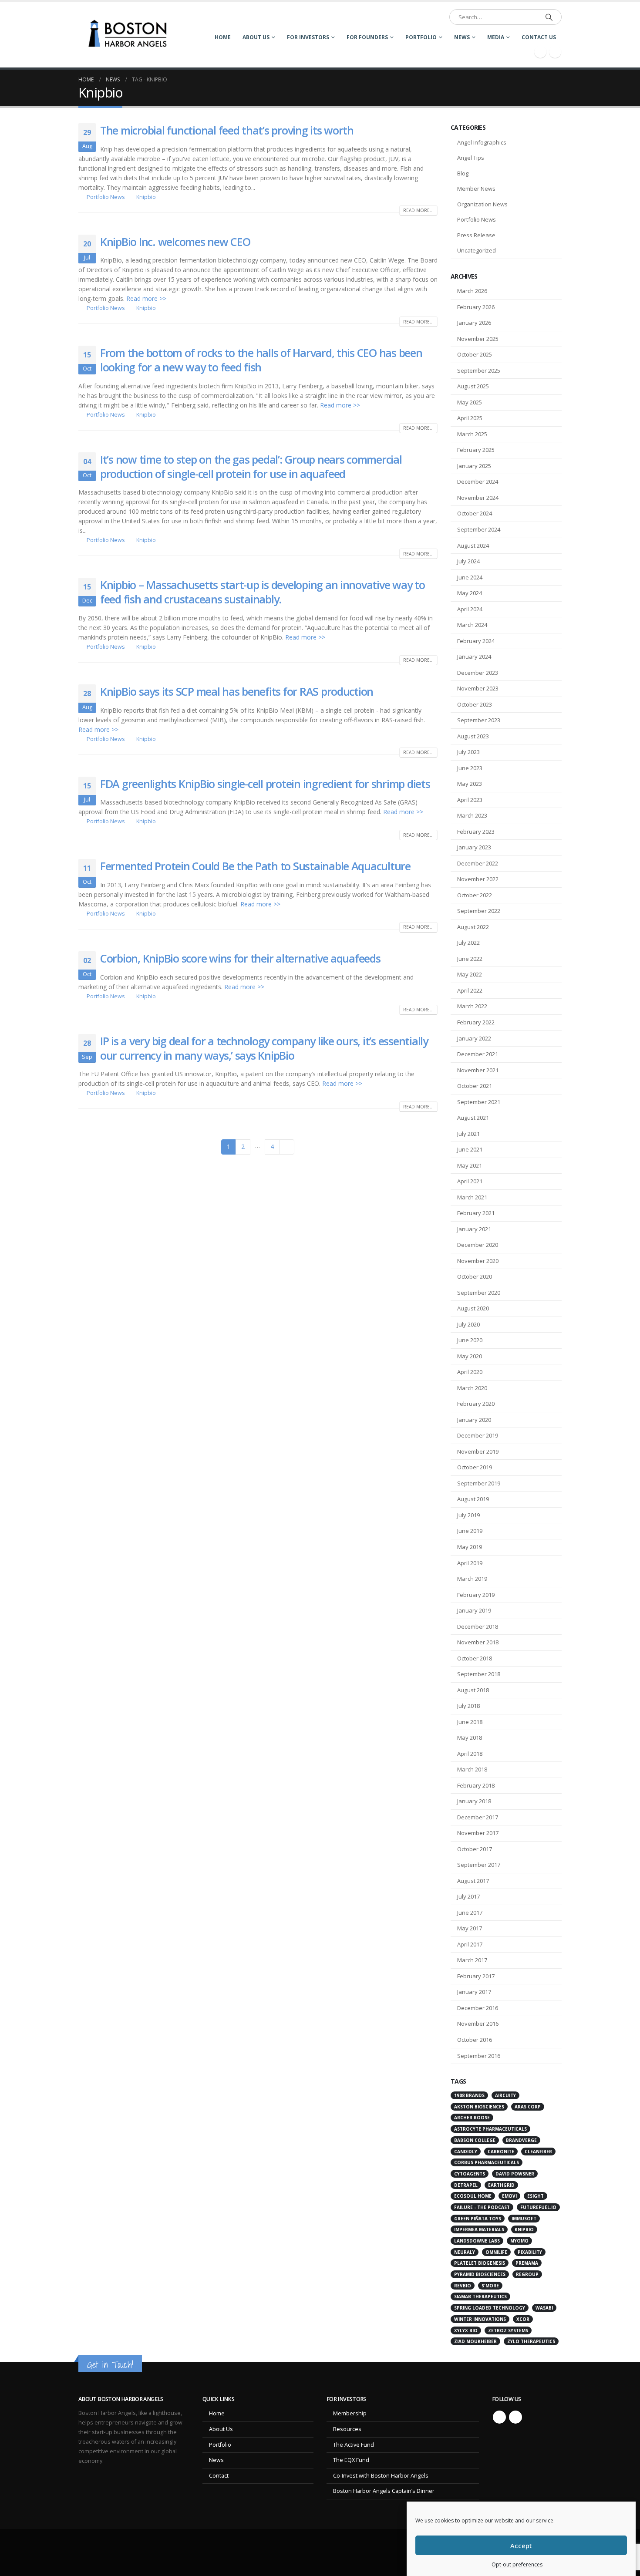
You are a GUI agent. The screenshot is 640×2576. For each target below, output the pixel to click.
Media (496, 37)
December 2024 (478, 482)
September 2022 (479, 911)
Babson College (475, 2140)
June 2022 (470, 959)
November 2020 (478, 1261)
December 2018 (478, 1626)
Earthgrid (501, 2185)
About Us (256, 37)
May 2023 (470, 784)
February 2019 (476, 1595)
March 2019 (472, 1579)
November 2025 (478, 339)
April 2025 (470, 418)
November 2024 (478, 498)
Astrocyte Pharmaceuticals (490, 2129)
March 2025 (472, 434)
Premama (527, 2263)
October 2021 (475, 1086)
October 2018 (475, 1658)
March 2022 (472, 1006)
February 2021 (476, 1213)
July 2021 (468, 1134)
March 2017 (472, 1960)
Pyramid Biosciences (480, 2274)
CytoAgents (470, 2174)
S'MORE (490, 2286)
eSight (536, 2196)
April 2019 (470, 1563)
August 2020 (473, 1308)
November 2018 (478, 1642)
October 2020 (475, 1276)
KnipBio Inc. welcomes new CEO (175, 242)
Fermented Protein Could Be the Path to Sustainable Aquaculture (255, 866)
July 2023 (468, 752)
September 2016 (479, 2056)
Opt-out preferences (517, 2564)
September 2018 (479, 1674)
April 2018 (470, 1754)
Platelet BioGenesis (480, 2263)
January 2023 (474, 847)
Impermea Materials (479, 2229)
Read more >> (146, 298)
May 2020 (470, 1356)
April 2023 (470, 800)
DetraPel (466, 2185)
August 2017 (473, 1881)
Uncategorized (477, 250)
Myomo (519, 2241)
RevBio (463, 2286)
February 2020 (476, 1404)
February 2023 (476, 832)
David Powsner (515, 2174)
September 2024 (479, 529)
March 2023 (472, 815)
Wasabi (544, 2308)
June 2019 (470, 1531)
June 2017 (470, 1913)
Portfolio (421, 37)
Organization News (482, 204)
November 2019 (478, 1451)
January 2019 (474, 1610)
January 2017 (474, 1992)
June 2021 (470, 1149)
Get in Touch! (110, 2365)
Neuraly (465, 2252)
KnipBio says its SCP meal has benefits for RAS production (237, 691)
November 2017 (478, 1833)
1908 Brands (469, 2095)
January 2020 (474, 1420)
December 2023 (478, 673)
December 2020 (478, 1245)
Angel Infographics (482, 142)
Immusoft (524, 2219)
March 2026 (472, 291)
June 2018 (470, 1722)
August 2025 (473, 386)
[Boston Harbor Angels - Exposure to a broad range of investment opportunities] (130, 35)
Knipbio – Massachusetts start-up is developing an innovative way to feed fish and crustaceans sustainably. (263, 592)
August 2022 (473, 927)
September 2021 (479, 1102)
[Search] (549, 17)
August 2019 (473, 1499)
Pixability (530, 2252)
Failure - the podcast (482, 2207)
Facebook (499, 2417)
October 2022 (475, 895)
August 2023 (473, 736)
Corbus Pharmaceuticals (487, 2162)
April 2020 (470, 1372)
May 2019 (470, 1547)
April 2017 (470, 1944)
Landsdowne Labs (477, 2241)
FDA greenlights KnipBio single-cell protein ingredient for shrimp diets (265, 784)
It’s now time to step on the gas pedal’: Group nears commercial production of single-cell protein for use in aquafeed (251, 466)
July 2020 (468, 1324)
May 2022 (470, 974)
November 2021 (478, 1070)
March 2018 (472, 1769)
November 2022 (478, 879)
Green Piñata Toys (478, 2219)
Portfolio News (106, 197)
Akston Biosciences (479, 2107)
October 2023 (475, 704)
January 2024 (474, 657)
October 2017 (475, 1849)
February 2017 (476, 1976)
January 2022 (474, 1038)
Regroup (527, 2274)
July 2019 (468, 1515)
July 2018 (468, 1706)
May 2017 (470, 1928)
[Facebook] (540, 52)
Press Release (476, 235)
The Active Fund (354, 2445)
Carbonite (501, 2152)
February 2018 (476, 1785)
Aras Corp (528, 2107)
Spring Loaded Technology (490, 2308)
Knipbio (146, 197)
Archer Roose (472, 2118)
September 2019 (479, 1483)
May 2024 (470, 593)
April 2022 (470, 990)
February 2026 (476, 307)
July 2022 (468, 943)
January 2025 (474, 466)
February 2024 (476, 641)
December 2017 (478, 1817)
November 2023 (478, 688)
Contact (219, 2476)
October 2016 (475, 2040)
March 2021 (472, 1197)
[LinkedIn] (555, 52)
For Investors (308, 37)
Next (287, 1147)
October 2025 (475, 354)
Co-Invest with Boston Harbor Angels (381, 2476)
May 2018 (470, 1738)
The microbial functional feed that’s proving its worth (227, 130)
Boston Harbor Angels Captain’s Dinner (384, 2491)
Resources (347, 2429)
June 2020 (470, 1340)
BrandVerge (521, 2140)
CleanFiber (538, 2152)
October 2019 (475, 1467)
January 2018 (474, 1801)
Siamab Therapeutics (480, 2297)
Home (223, 37)
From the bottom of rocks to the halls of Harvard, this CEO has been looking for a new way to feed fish (261, 360)
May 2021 (470, 1165)
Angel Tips (471, 158)
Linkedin (515, 2417)
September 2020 (479, 1293)
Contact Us (539, 37)
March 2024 (472, 625)
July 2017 (468, 1896)
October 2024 (475, 513)
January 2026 (474, 323)
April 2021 (470, 1181)
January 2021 (474, 1229)
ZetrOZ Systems (508, 2330)
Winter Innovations (480, 2319)
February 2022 (476, 1022)
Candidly (466, 2152)
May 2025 (470, 402)
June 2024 (470, 577)
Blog (463, 173)
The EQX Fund (351, 2460)
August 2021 (473, 1118)
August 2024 (473, 546)
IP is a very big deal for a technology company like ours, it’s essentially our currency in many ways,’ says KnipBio (264, 1048)
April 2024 (470, 609)
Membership (350, 2413)
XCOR (523, 2319)
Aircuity (505, 2095)
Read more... (418, 210)
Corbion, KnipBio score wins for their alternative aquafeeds (240, 958)
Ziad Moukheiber (475, 2341)
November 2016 (478, 2024)
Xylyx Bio (466, 2330)
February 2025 (476, 450)
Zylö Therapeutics (531, 2341)
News (462, 37)
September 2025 (479, 370)
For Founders (367, 37)
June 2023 (470, 768)
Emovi (509, 2196)
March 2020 (472, 1388)
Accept (521, 2546)
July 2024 (468, 561)
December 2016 (478, 2008)
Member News (476, 189)
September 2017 (479, 1865)
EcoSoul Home (473, 2196)
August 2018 (473, 1690)
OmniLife (496, 2252)
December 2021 (478, 1054)
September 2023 (479, 720)
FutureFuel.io (538, 2207)
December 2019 (478, 1435)
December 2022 (478, 863)
